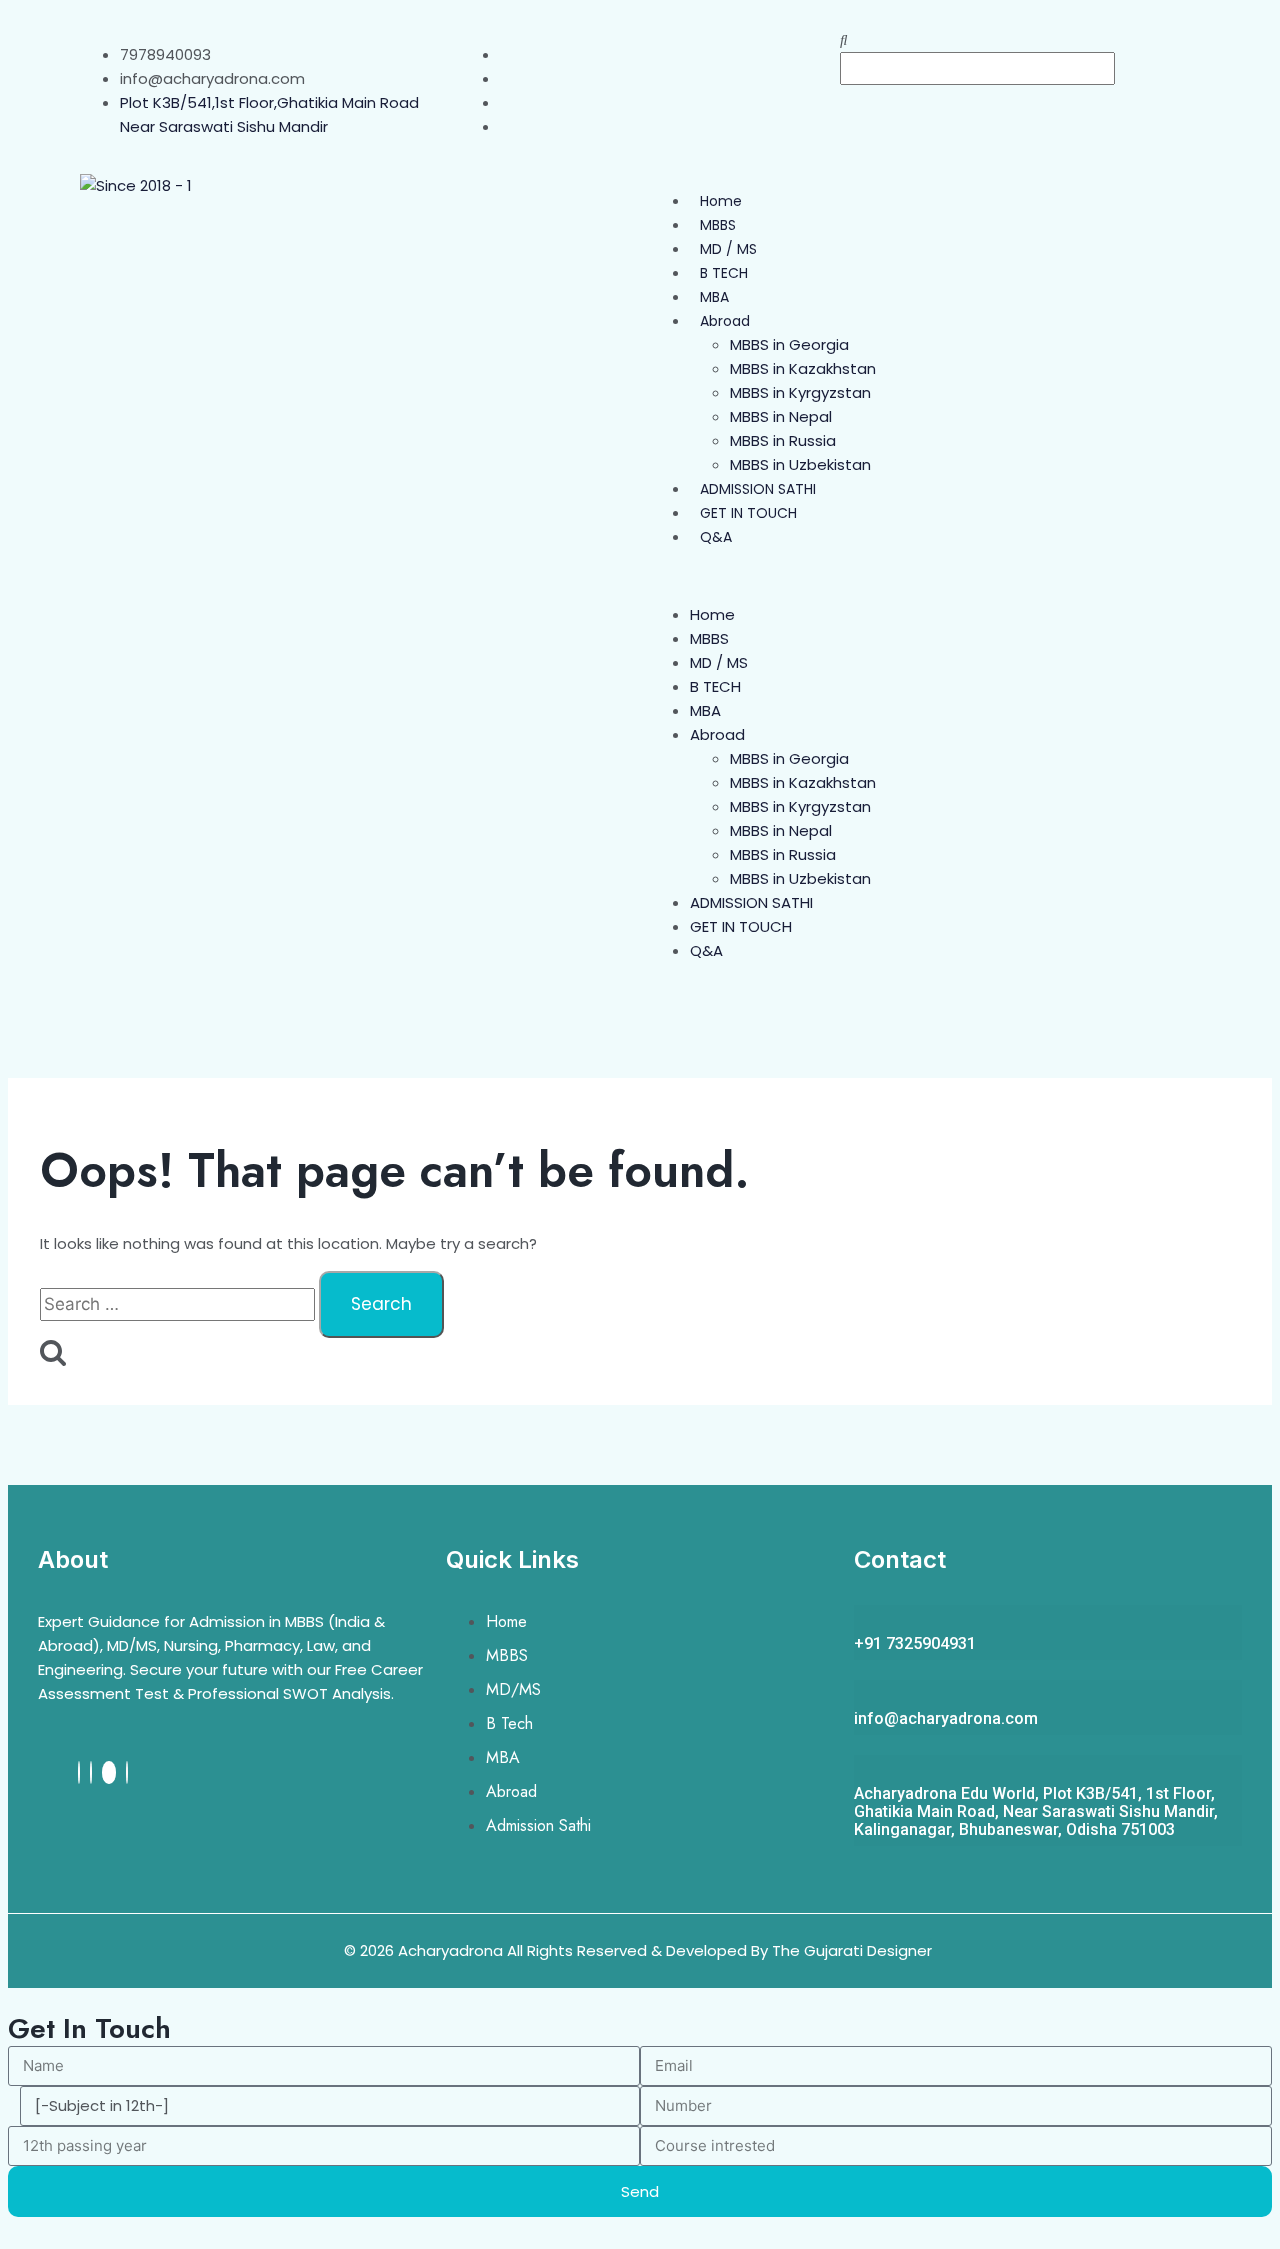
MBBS (718, 225)
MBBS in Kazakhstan (803, 368)
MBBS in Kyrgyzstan (800, 392)
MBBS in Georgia (789, 344)
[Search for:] (179, 1304)
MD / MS (728, 249)
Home (721, 201)
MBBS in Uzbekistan (800, 464)
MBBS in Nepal (781, 416)
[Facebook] (79, 1772)
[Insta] (91, 1772)
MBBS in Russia (783, 440)
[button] (1020, 40)
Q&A (716, 537)
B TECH (724, 273)
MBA (714, 297)
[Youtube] (109, 1772)
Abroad (725, 321)
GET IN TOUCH (748, 513)
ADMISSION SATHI (758, 489)
